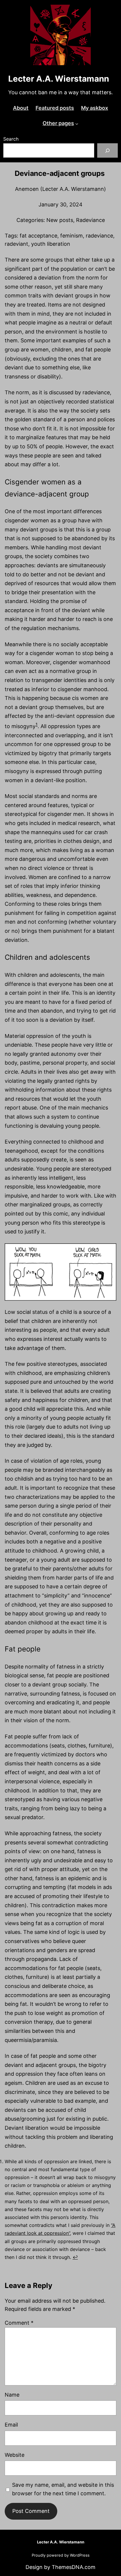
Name (12, 2395)
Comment (19, 2323)
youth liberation (51, 244)
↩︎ (75, 2257)
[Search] (108, 150)
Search (11, 139)
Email (11, 2425)
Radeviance (90, 220)
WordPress (80, 2555)
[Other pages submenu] (77, 123)
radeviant (16, 244)
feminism (72, 236)
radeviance (99, 236)
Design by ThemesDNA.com (60, 2567)
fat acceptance (38, 236)
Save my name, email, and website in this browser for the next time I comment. (63, 2489)
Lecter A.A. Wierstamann (59, 79)
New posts (60, 220)
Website (15, 2455)
